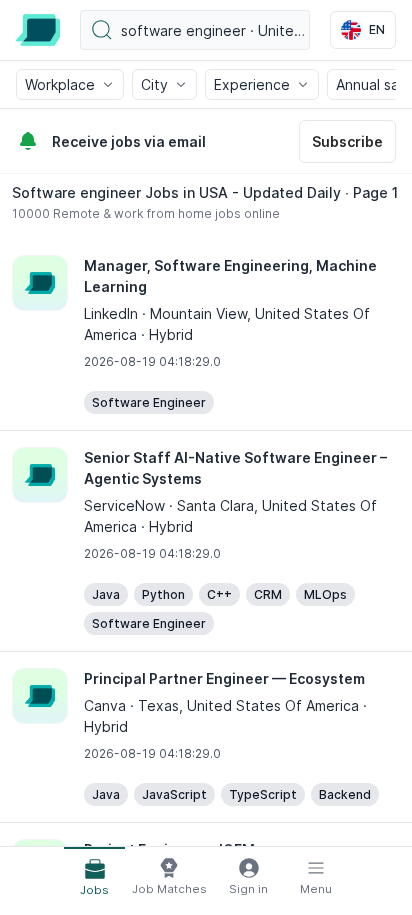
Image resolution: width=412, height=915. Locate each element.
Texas (158, 705)
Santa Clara (215, 505)
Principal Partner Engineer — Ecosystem (224, 678)
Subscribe (347, 141)
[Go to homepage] (38, 30)
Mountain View (198, 313)
